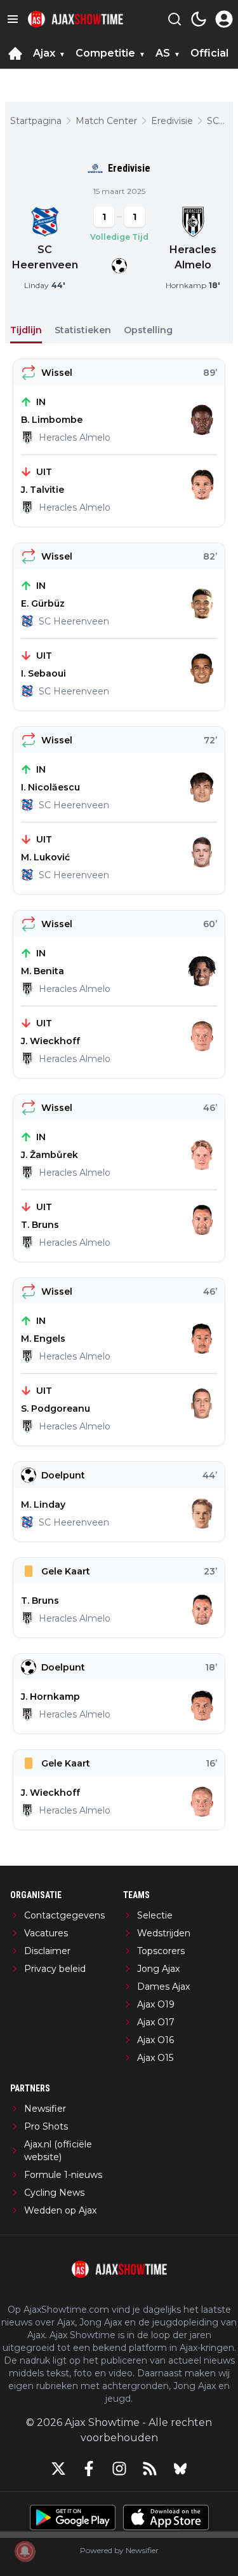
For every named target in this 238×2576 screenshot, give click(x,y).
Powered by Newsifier (119, 2550)
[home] (15, 53)
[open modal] (224, 19)
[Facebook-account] (89, 2469)
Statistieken (83, 330)
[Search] (175, 19)
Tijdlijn (26, 330)
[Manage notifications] (25, 2551)
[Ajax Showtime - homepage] (76, 19)
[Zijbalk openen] (13, 19)
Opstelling (148, 330)
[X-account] (58, 2469)
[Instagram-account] (119, 2469)
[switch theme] (199, 19)
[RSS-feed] (150, 2469)
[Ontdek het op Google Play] (73, 2517)
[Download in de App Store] (166, 2517)
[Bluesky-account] (180, 2469)
